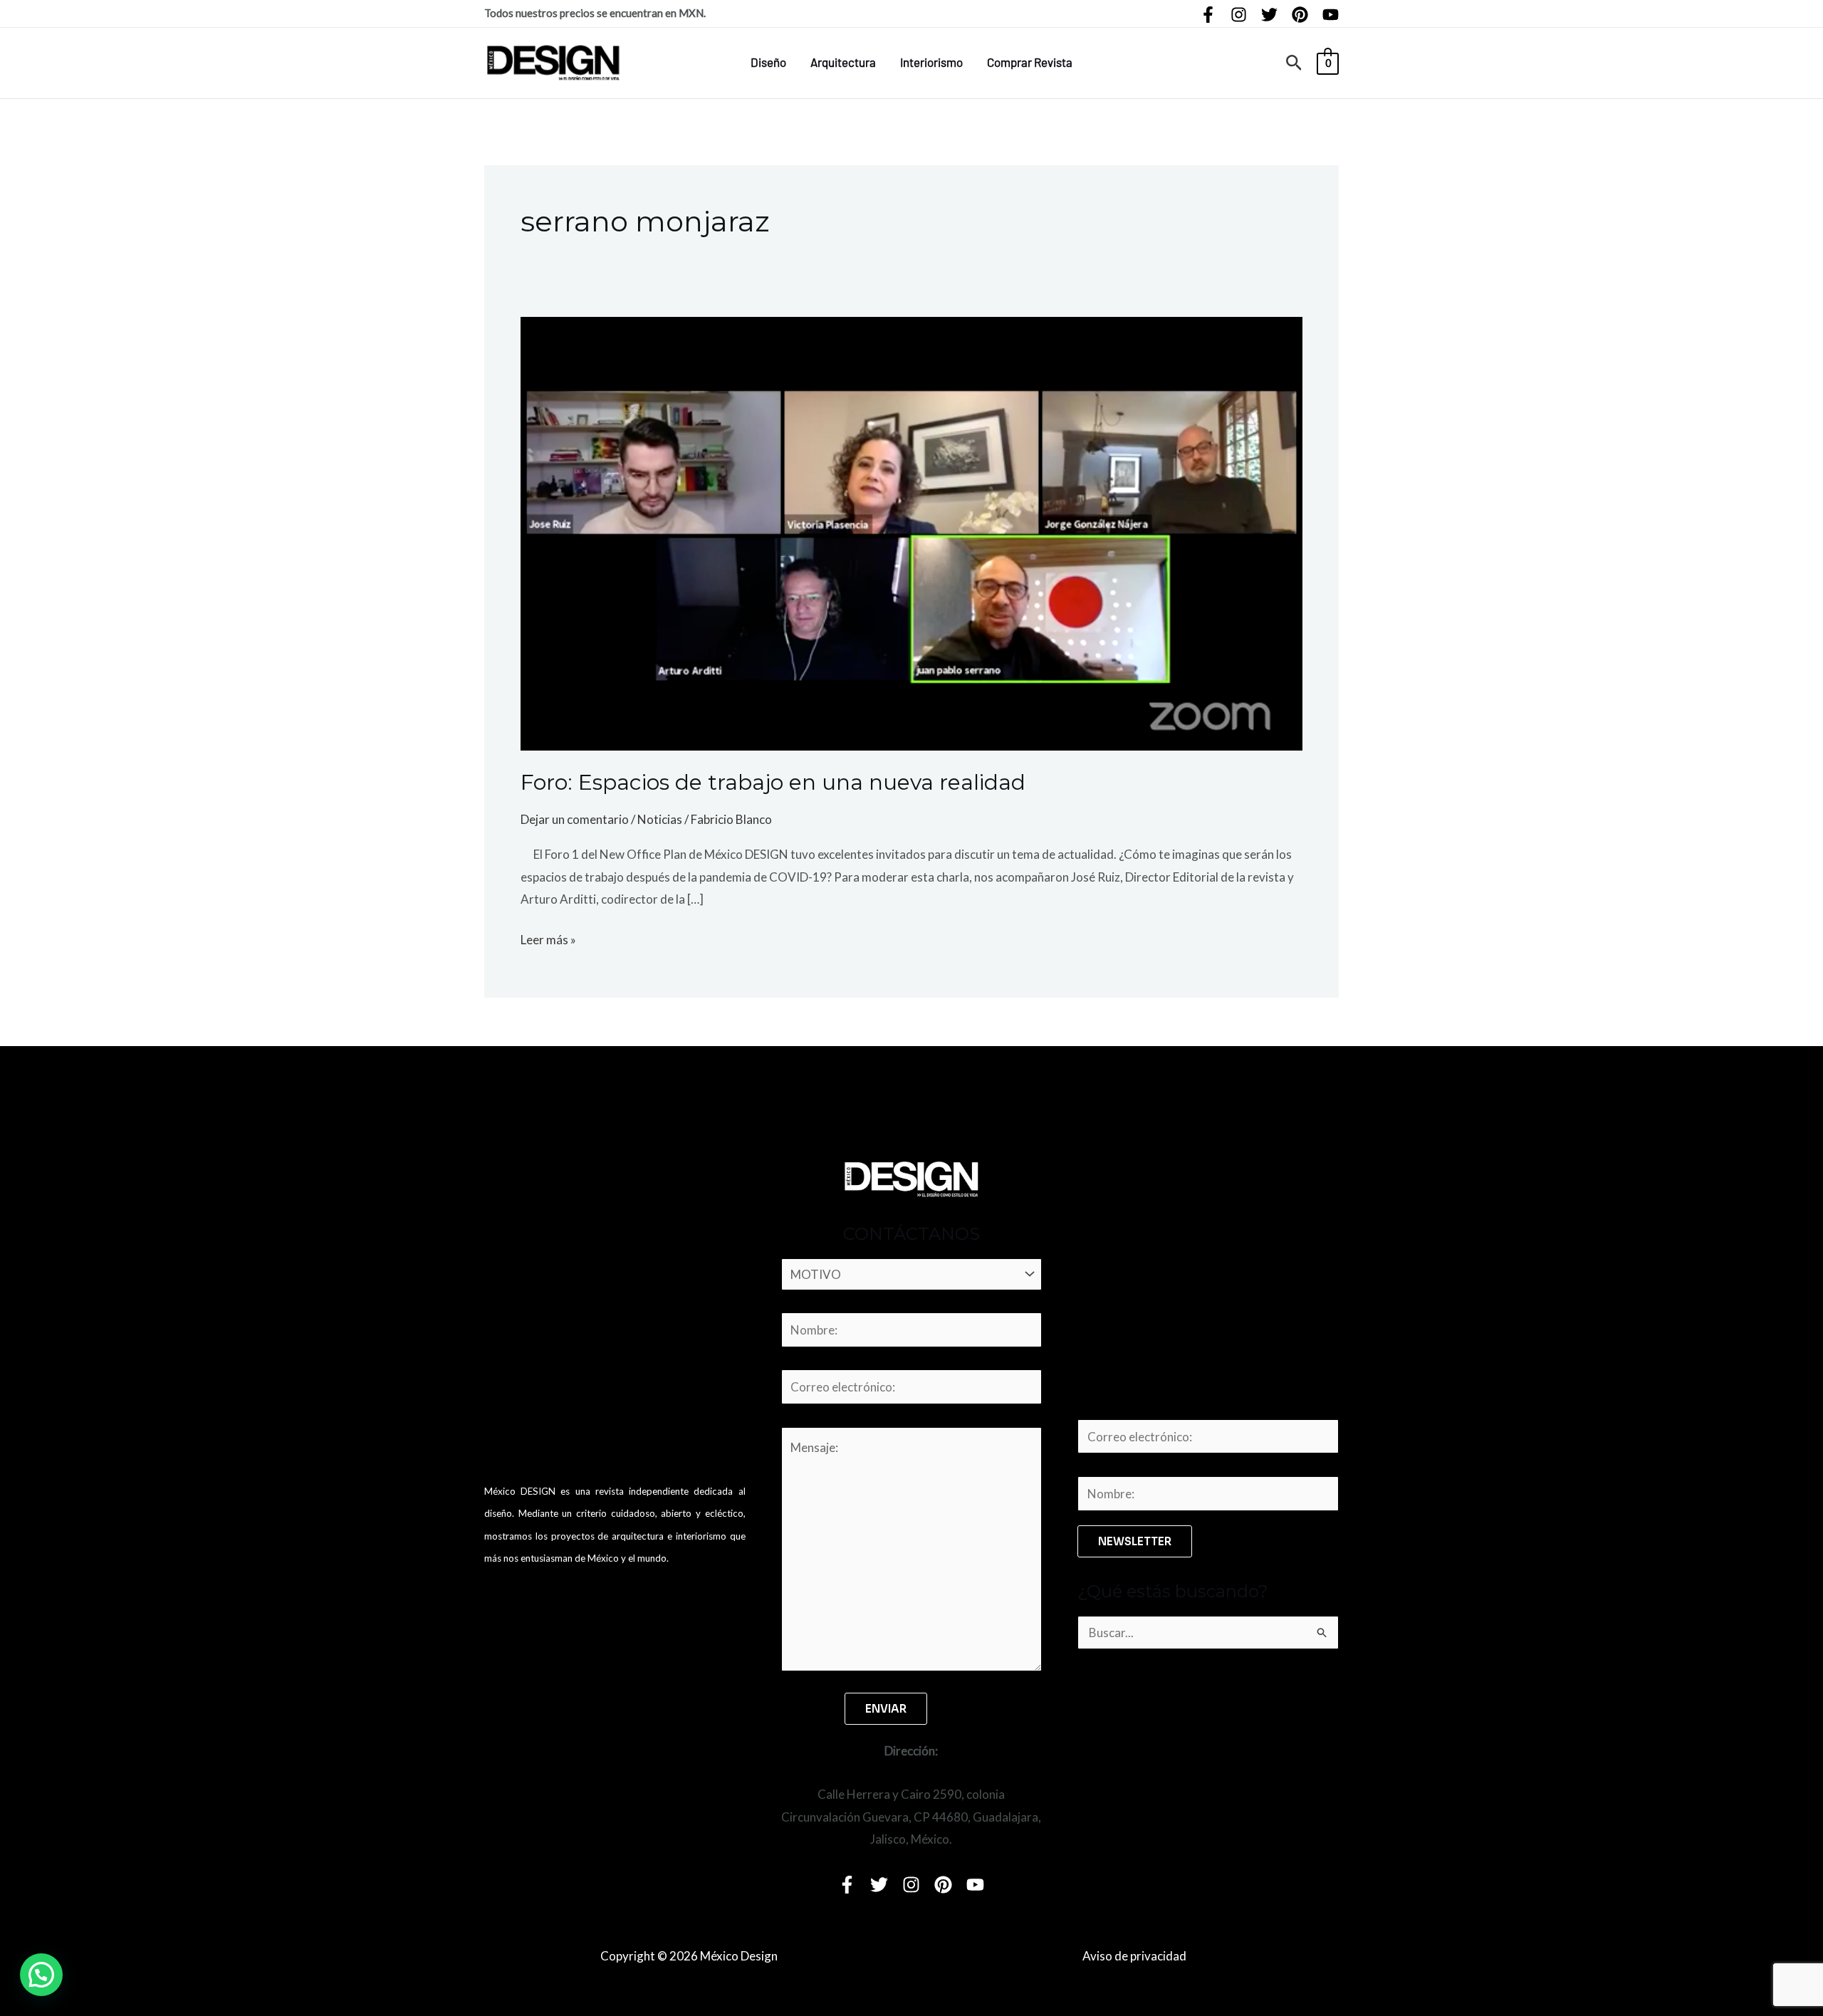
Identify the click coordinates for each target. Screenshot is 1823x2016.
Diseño (768, 62)
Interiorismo (931, 62)
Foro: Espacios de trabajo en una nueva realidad (773, 782)
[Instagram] (1239, 15)
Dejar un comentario (575, 819)
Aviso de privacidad (1134, 1956)
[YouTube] (1331, 15)
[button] (1294, 63)
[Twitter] (1269, 15)
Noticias (660, 819)
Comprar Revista (1030, 62)
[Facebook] (1208, 15)
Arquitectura (843, 62)
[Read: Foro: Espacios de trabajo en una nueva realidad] (911, 532)
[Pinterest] (1300, 15)
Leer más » (548, 938)
